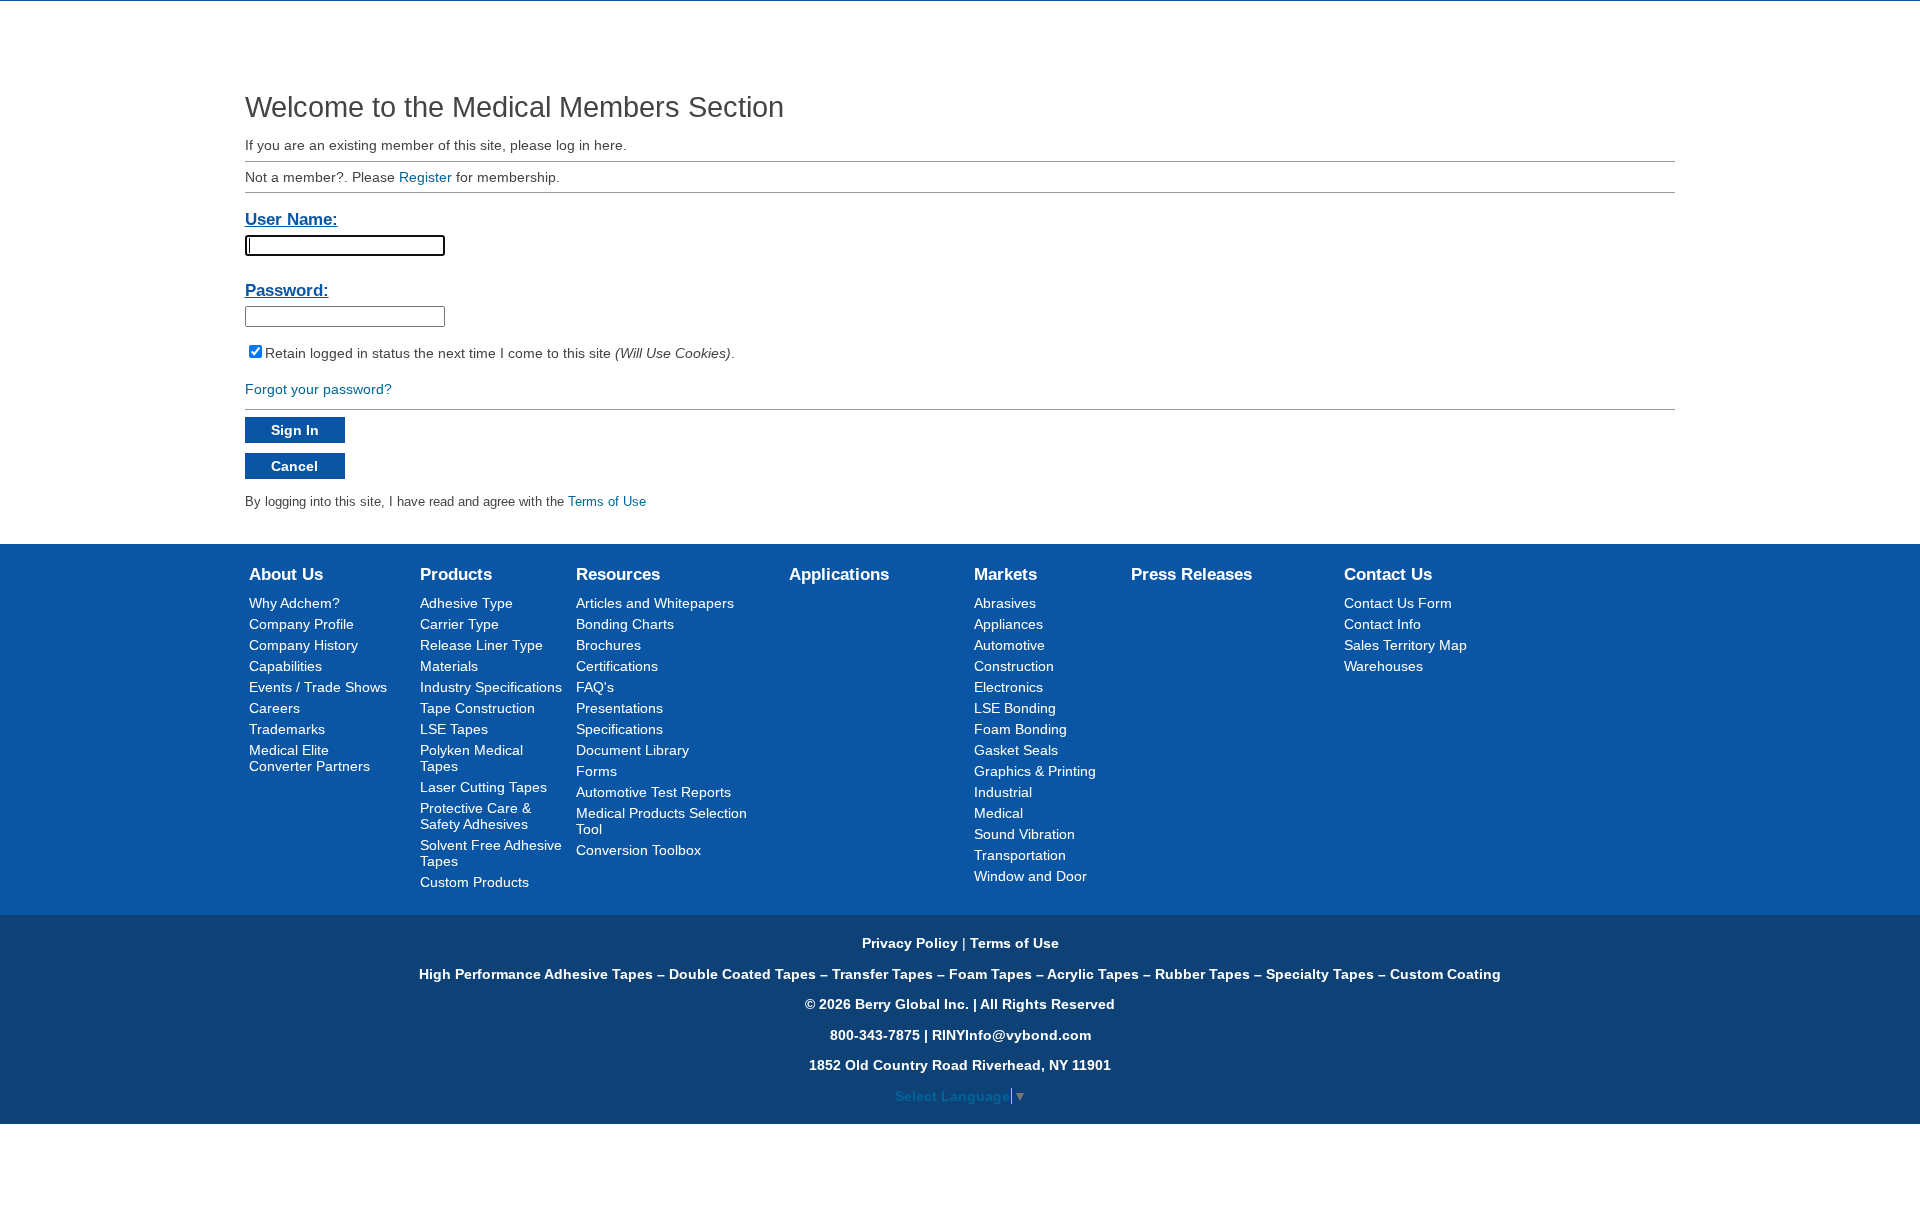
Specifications (619, 729)
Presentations (619, 708)
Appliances (1008, 624)
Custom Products (474, 882)
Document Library (632, 750)
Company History (303, 645)
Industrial (1003, 792)
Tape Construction (477, 708)
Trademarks (287, 729)
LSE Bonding (1015, 708)
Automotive (1009, 645)
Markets (1005, 574)
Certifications (617, 666)
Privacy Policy (910, 943)
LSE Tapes (454, 729)
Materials (449, 666)
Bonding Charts (625, 624)
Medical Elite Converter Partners (309, 758)
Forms (596, 771)
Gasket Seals (1016, 750)
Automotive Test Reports (653, 792)
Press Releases (1191, 574)
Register (425, 177)
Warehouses (1383, 666)
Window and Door (1030, 876)
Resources (618, 574)
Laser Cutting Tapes (483, 787)
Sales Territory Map (1405, 645)
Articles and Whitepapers (655, 603)
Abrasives (1005, 603)
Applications (839, 574)
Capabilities (285, 666)
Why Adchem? (294, 603)
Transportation (1020, 855)
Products (456, 574)
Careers (274, 708)
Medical (998, 813)
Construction (1014, 666)
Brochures (608, 645)
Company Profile (301, 624)
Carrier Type (459, 624)
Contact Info (1382, 624)
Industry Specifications (491, 687)
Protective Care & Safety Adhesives (475, 816)
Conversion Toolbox (638, 850)
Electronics (1008, 687)
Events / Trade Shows (318, 687)
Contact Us (1388, 574)
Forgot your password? (318, 389)
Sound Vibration (1024, 834)
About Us (286, 574)
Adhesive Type (466, 603)
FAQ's (595, 687)
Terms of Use (607, 501)
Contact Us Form (1398, 603)
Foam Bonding (1020, 729)
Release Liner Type (481, 645)
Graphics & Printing (1035, 771)
